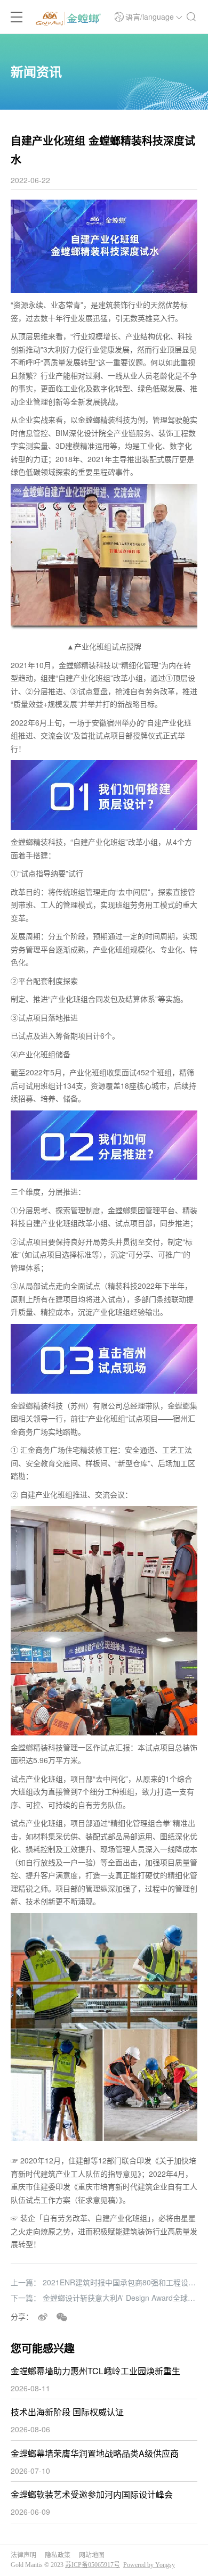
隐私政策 (58, 2555)
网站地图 (92, 2555)
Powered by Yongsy (149, 2565)
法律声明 (23, 2555)
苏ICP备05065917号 (93, 2565)
